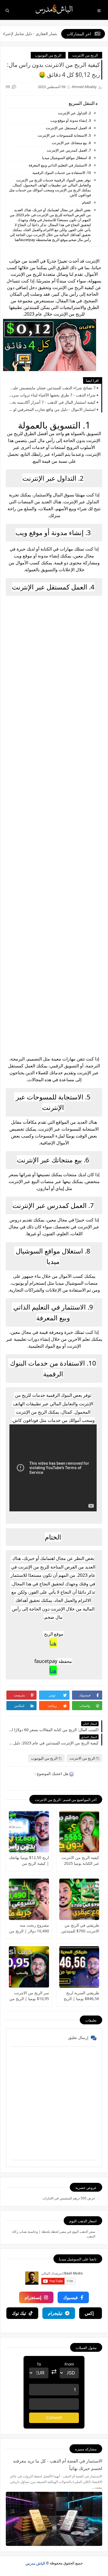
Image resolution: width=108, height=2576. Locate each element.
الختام (86, 202)
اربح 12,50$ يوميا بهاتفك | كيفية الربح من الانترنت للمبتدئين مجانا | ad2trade (29, 1860)
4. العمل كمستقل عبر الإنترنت (68, 128)
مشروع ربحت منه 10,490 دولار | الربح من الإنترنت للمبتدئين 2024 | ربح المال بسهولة (29, 1928)
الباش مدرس (35, 2563)
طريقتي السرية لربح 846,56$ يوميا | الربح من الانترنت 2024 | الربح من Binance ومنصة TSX (81, 1996)
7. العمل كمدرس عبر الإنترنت (69, 150)
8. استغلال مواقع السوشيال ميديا (66, 158)
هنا (53, 1643)
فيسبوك (70, 2297)
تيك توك (19, 2313)
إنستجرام (33, 2297)
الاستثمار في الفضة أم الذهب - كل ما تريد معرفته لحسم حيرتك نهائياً (58, 2465)
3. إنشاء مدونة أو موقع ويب (71, 120)
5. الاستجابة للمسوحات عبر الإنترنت (64, 135)
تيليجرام (55, 2313)
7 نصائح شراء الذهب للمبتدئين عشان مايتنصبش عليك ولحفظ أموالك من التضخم (52, 388)
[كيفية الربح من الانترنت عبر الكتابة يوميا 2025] (79, 1832)
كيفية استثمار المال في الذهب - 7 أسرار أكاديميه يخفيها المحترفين (52, 402)
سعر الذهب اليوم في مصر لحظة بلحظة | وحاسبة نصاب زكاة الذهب (54, 2234)
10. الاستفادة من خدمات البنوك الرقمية (62, 173)
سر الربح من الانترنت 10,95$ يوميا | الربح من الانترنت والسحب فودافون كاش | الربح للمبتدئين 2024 (29, 1996)
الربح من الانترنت (85, 55)
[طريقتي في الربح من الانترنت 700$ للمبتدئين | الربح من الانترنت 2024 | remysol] (79, 1899)
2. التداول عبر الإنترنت (74, 113)
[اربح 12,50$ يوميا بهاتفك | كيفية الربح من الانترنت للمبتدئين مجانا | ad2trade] (29, 1832)
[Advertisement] (54, 826)
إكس (89, 2313)
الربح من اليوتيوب (48, 55)
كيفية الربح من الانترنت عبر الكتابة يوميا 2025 (80, 1860)
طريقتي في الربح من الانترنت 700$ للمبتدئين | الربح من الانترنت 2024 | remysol (80, 1928)
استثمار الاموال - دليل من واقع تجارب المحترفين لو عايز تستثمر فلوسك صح (52, 409)
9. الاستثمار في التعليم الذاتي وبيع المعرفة (60, 165)
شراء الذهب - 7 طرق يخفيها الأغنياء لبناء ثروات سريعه (52, 395)
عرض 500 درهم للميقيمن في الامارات (69, 2198)
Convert (54, 2418)
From (69, 2364)
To (39, 2364)
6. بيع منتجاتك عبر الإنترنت (71, 143)
